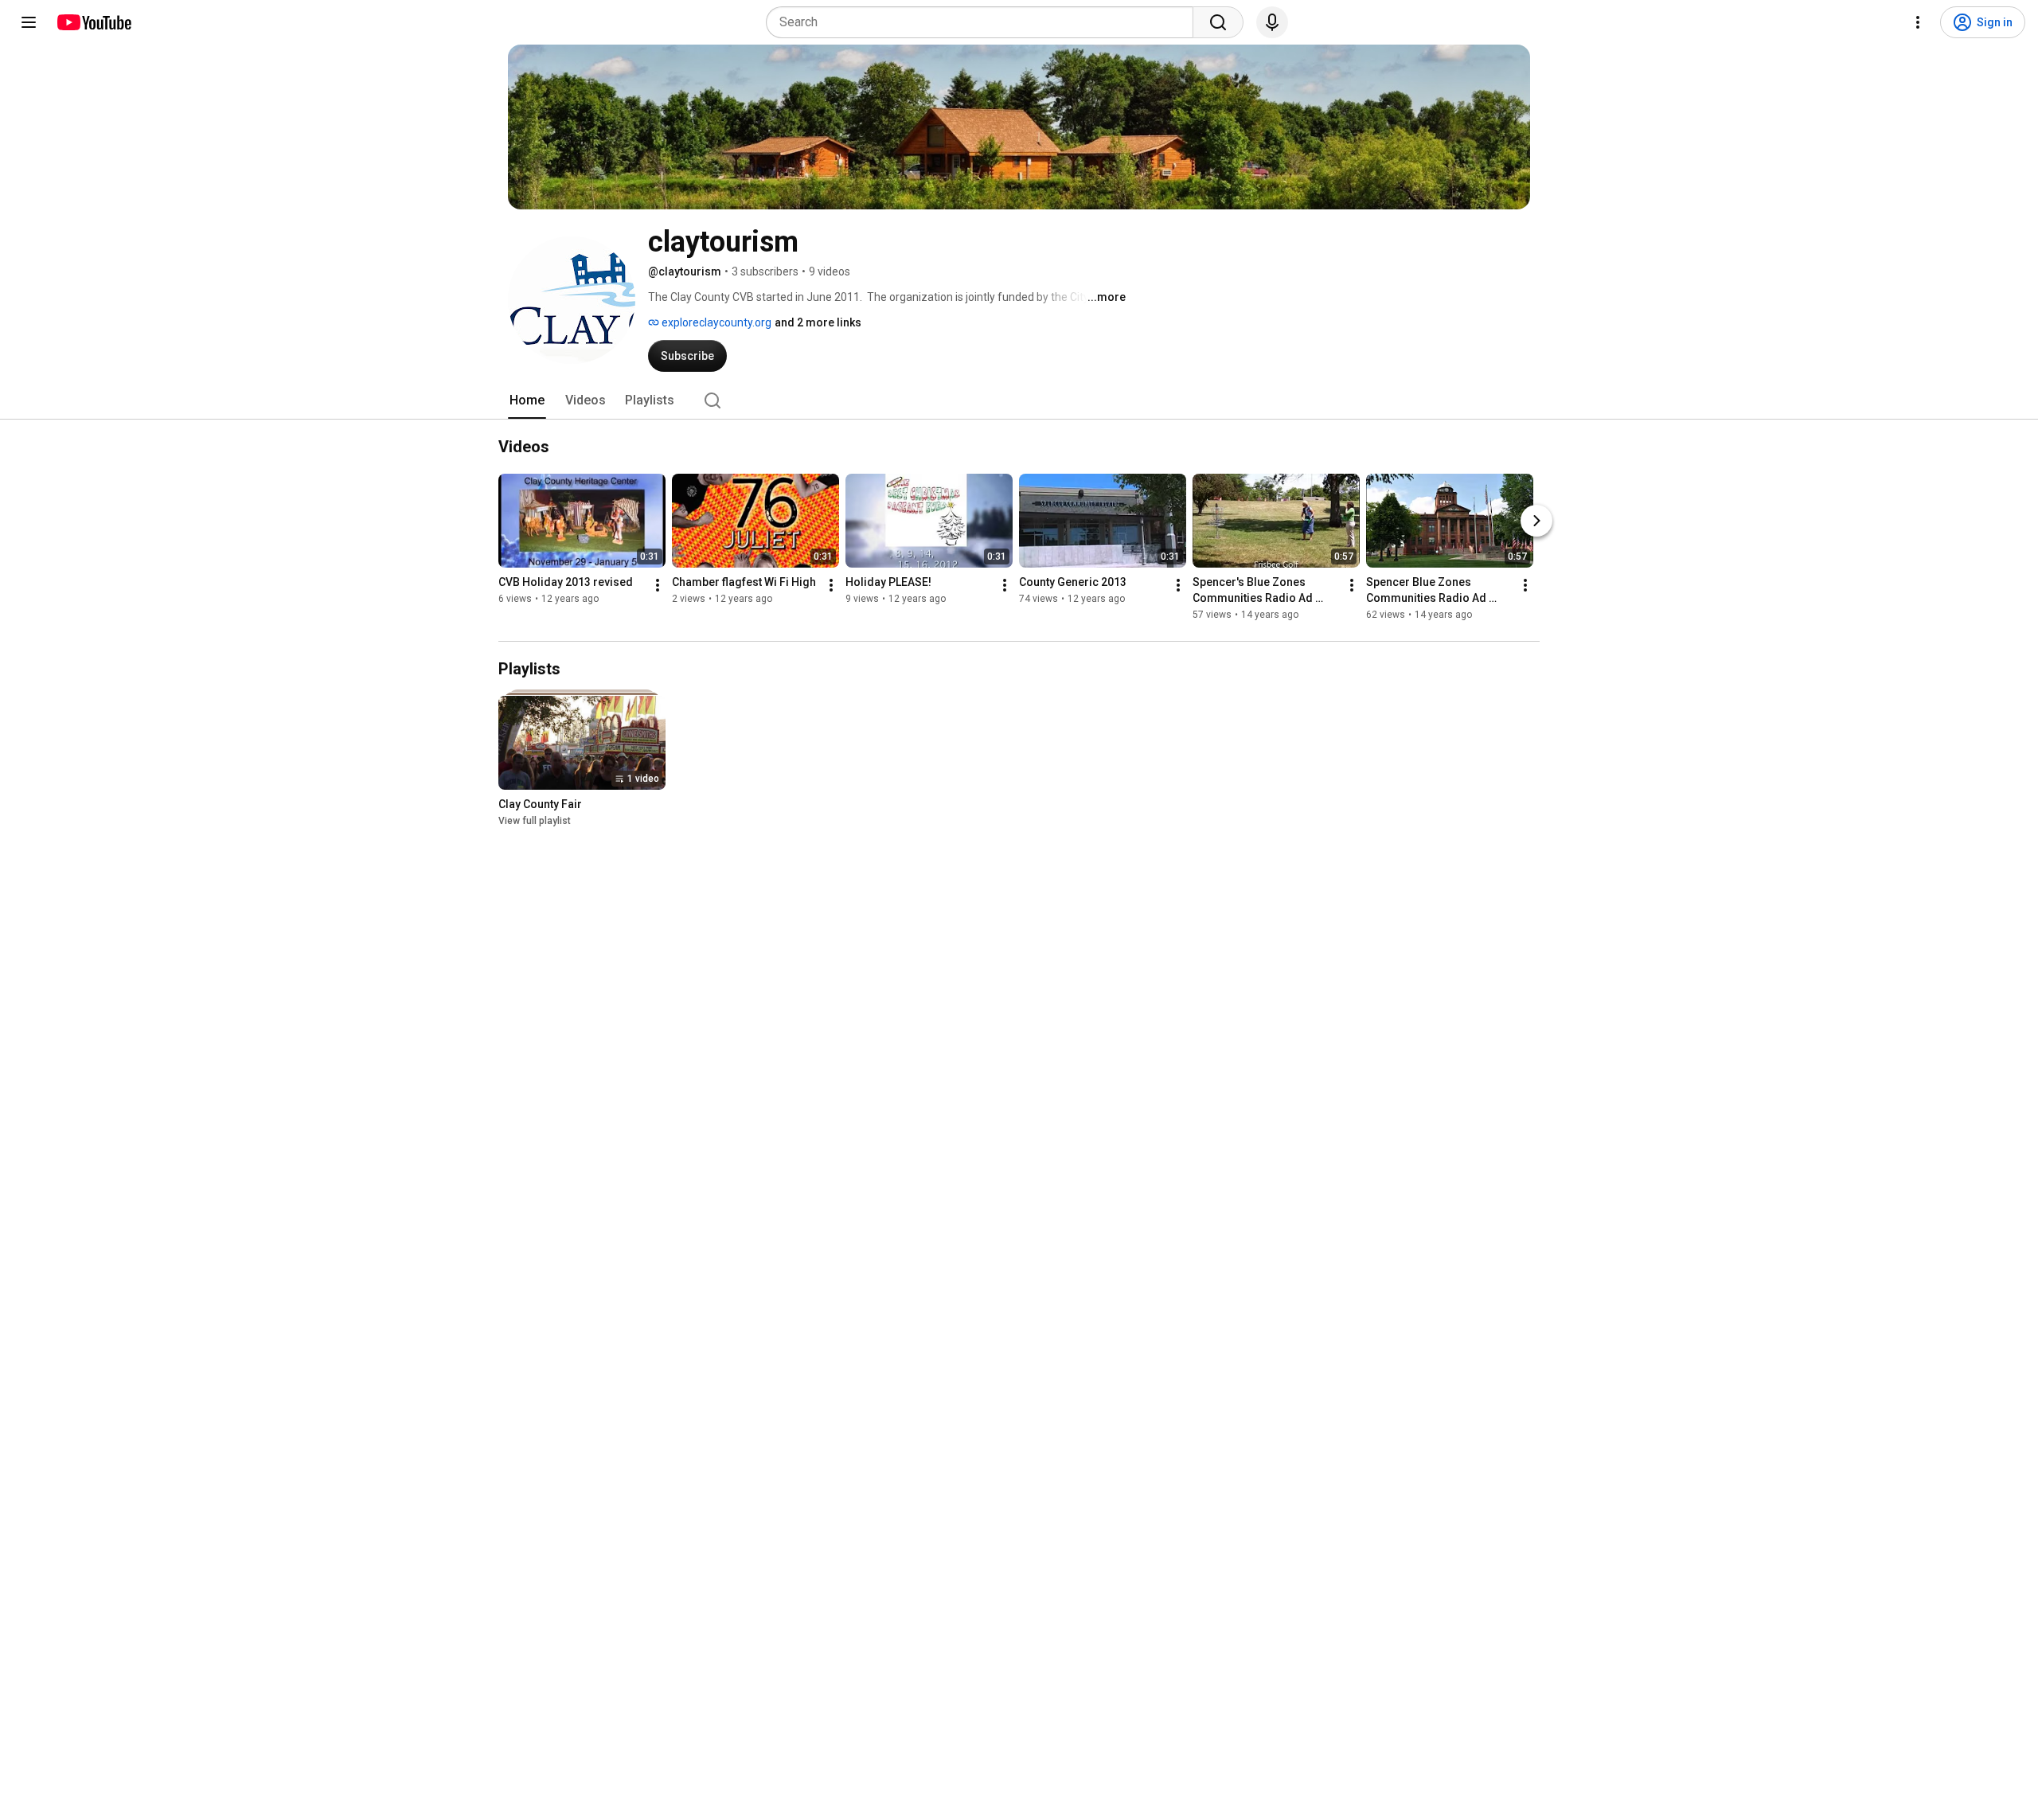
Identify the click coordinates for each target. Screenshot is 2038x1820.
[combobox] (984, 22)
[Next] (1536, 521)
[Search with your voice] (1272, 22)
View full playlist (535, 821)
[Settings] (1918, 22)
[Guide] (29, 22)
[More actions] (658, 585)
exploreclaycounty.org (715, 322)
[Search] (1218, 22)
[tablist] (1019, 400)
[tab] (527, 400)
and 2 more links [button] (818, 322)
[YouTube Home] (94, 22)
